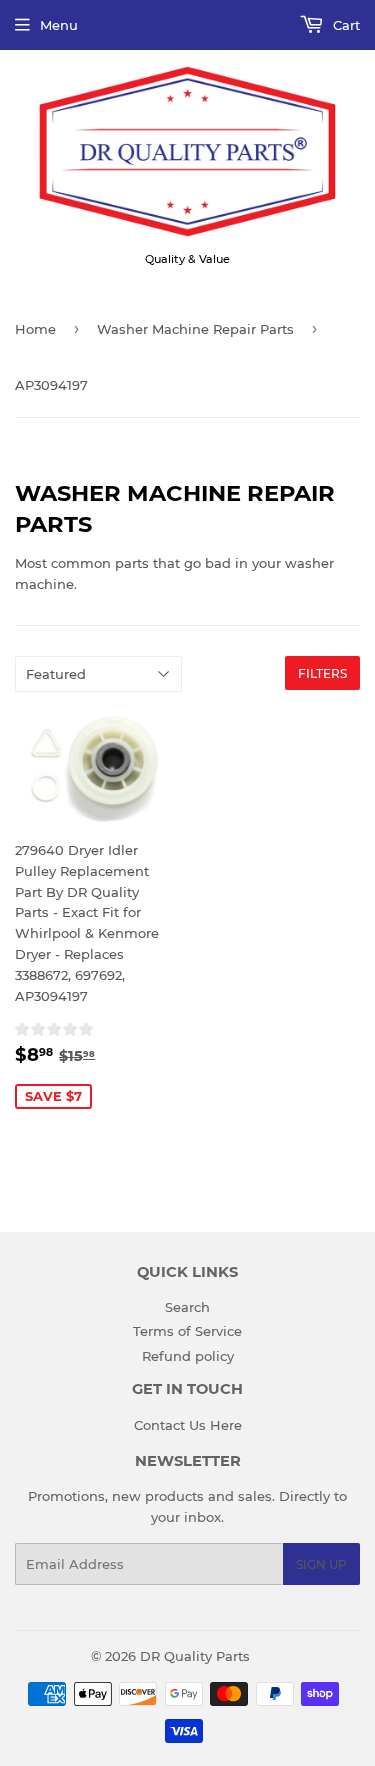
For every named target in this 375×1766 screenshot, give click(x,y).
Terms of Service (187, 1331)
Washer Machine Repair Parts (195, 329)
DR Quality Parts (195, 1656)
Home (35, 329)
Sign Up (321, 1564)
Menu (59, 25)
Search (187, 1307)
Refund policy (188, 1356)
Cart (344, 25)
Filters (322, 673)
